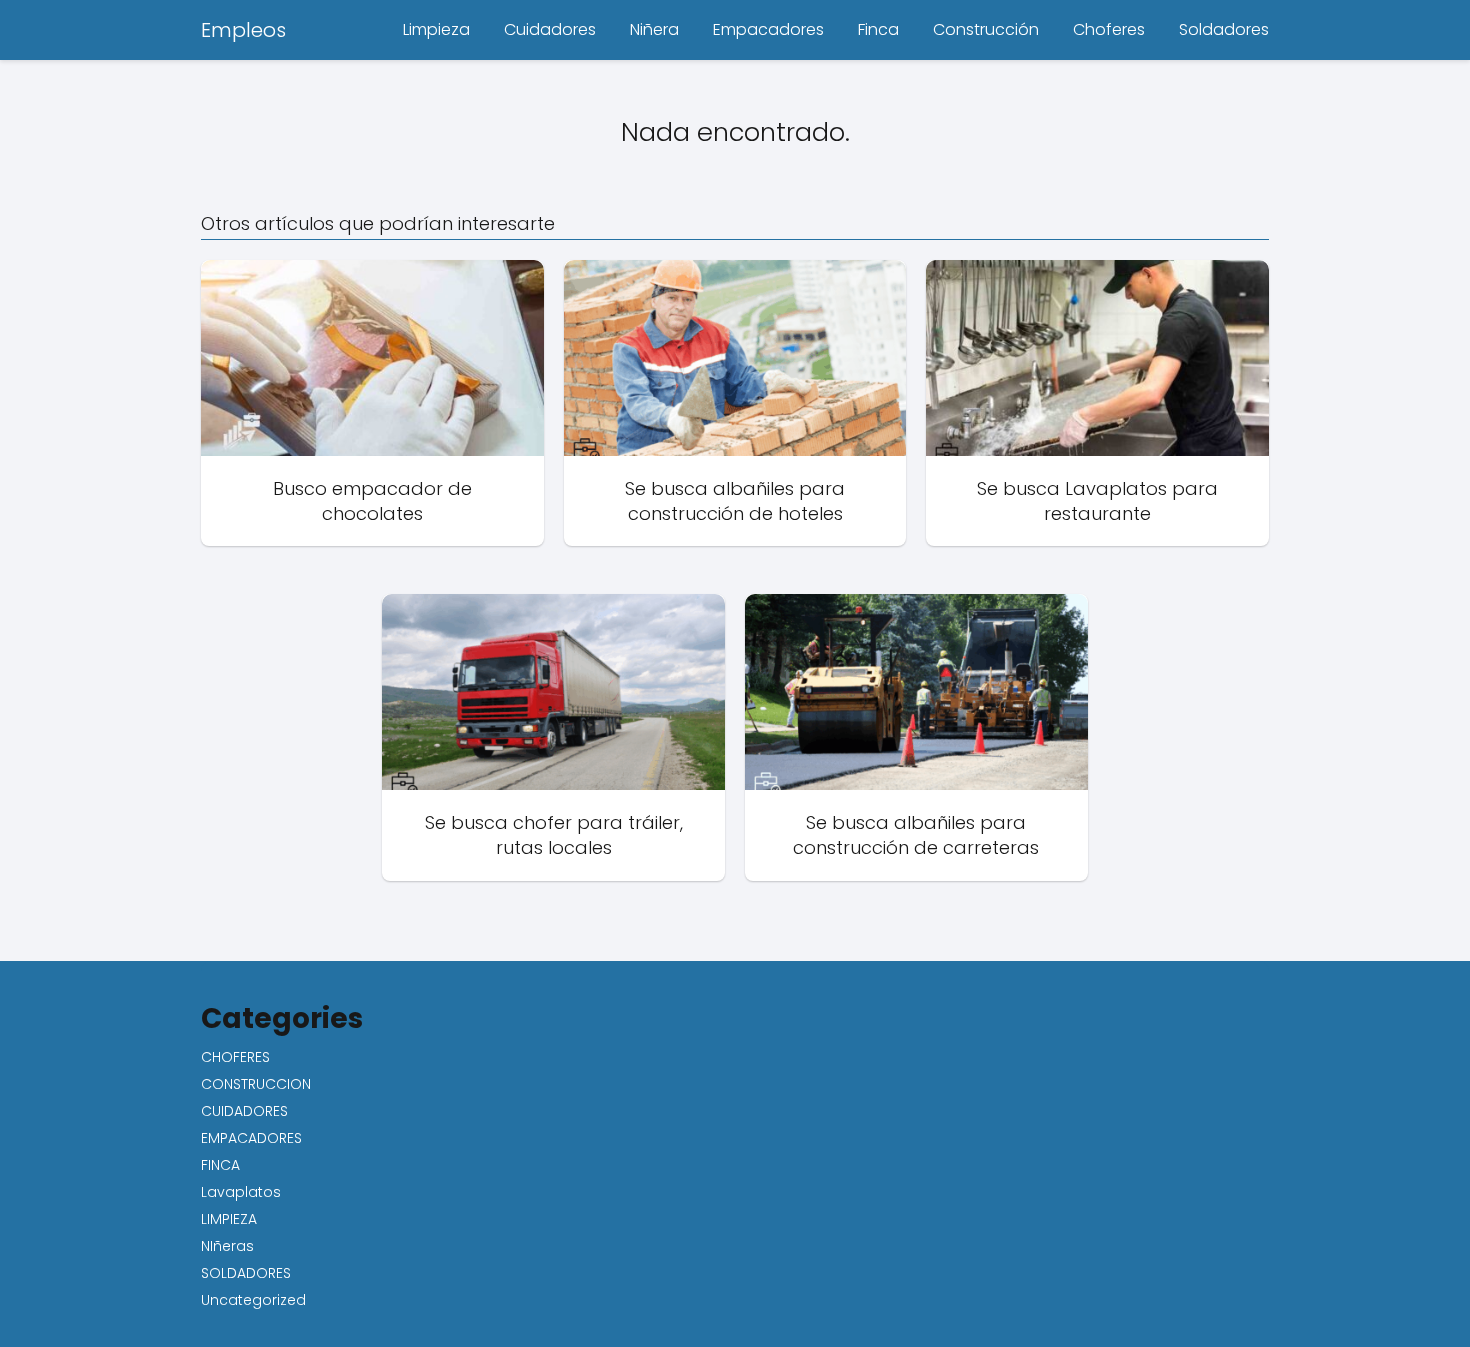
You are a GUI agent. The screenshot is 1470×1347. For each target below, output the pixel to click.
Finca (878, 29)
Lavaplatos (241, 1192)
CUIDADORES (244, 1111)
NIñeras (227, 1246)
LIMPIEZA (229, 1219)
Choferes (1109, 29)
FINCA (220, 1165)
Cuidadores (550, 29)
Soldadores (1224, 29)
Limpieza (436, 29)
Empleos (243, 30)
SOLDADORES (246, 1273)
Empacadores (768, 29)
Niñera (654, 29)
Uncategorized (253, 1300)
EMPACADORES (251, 1138)
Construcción (986, 29)
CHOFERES (235, 1057)
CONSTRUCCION (256, 1084)
